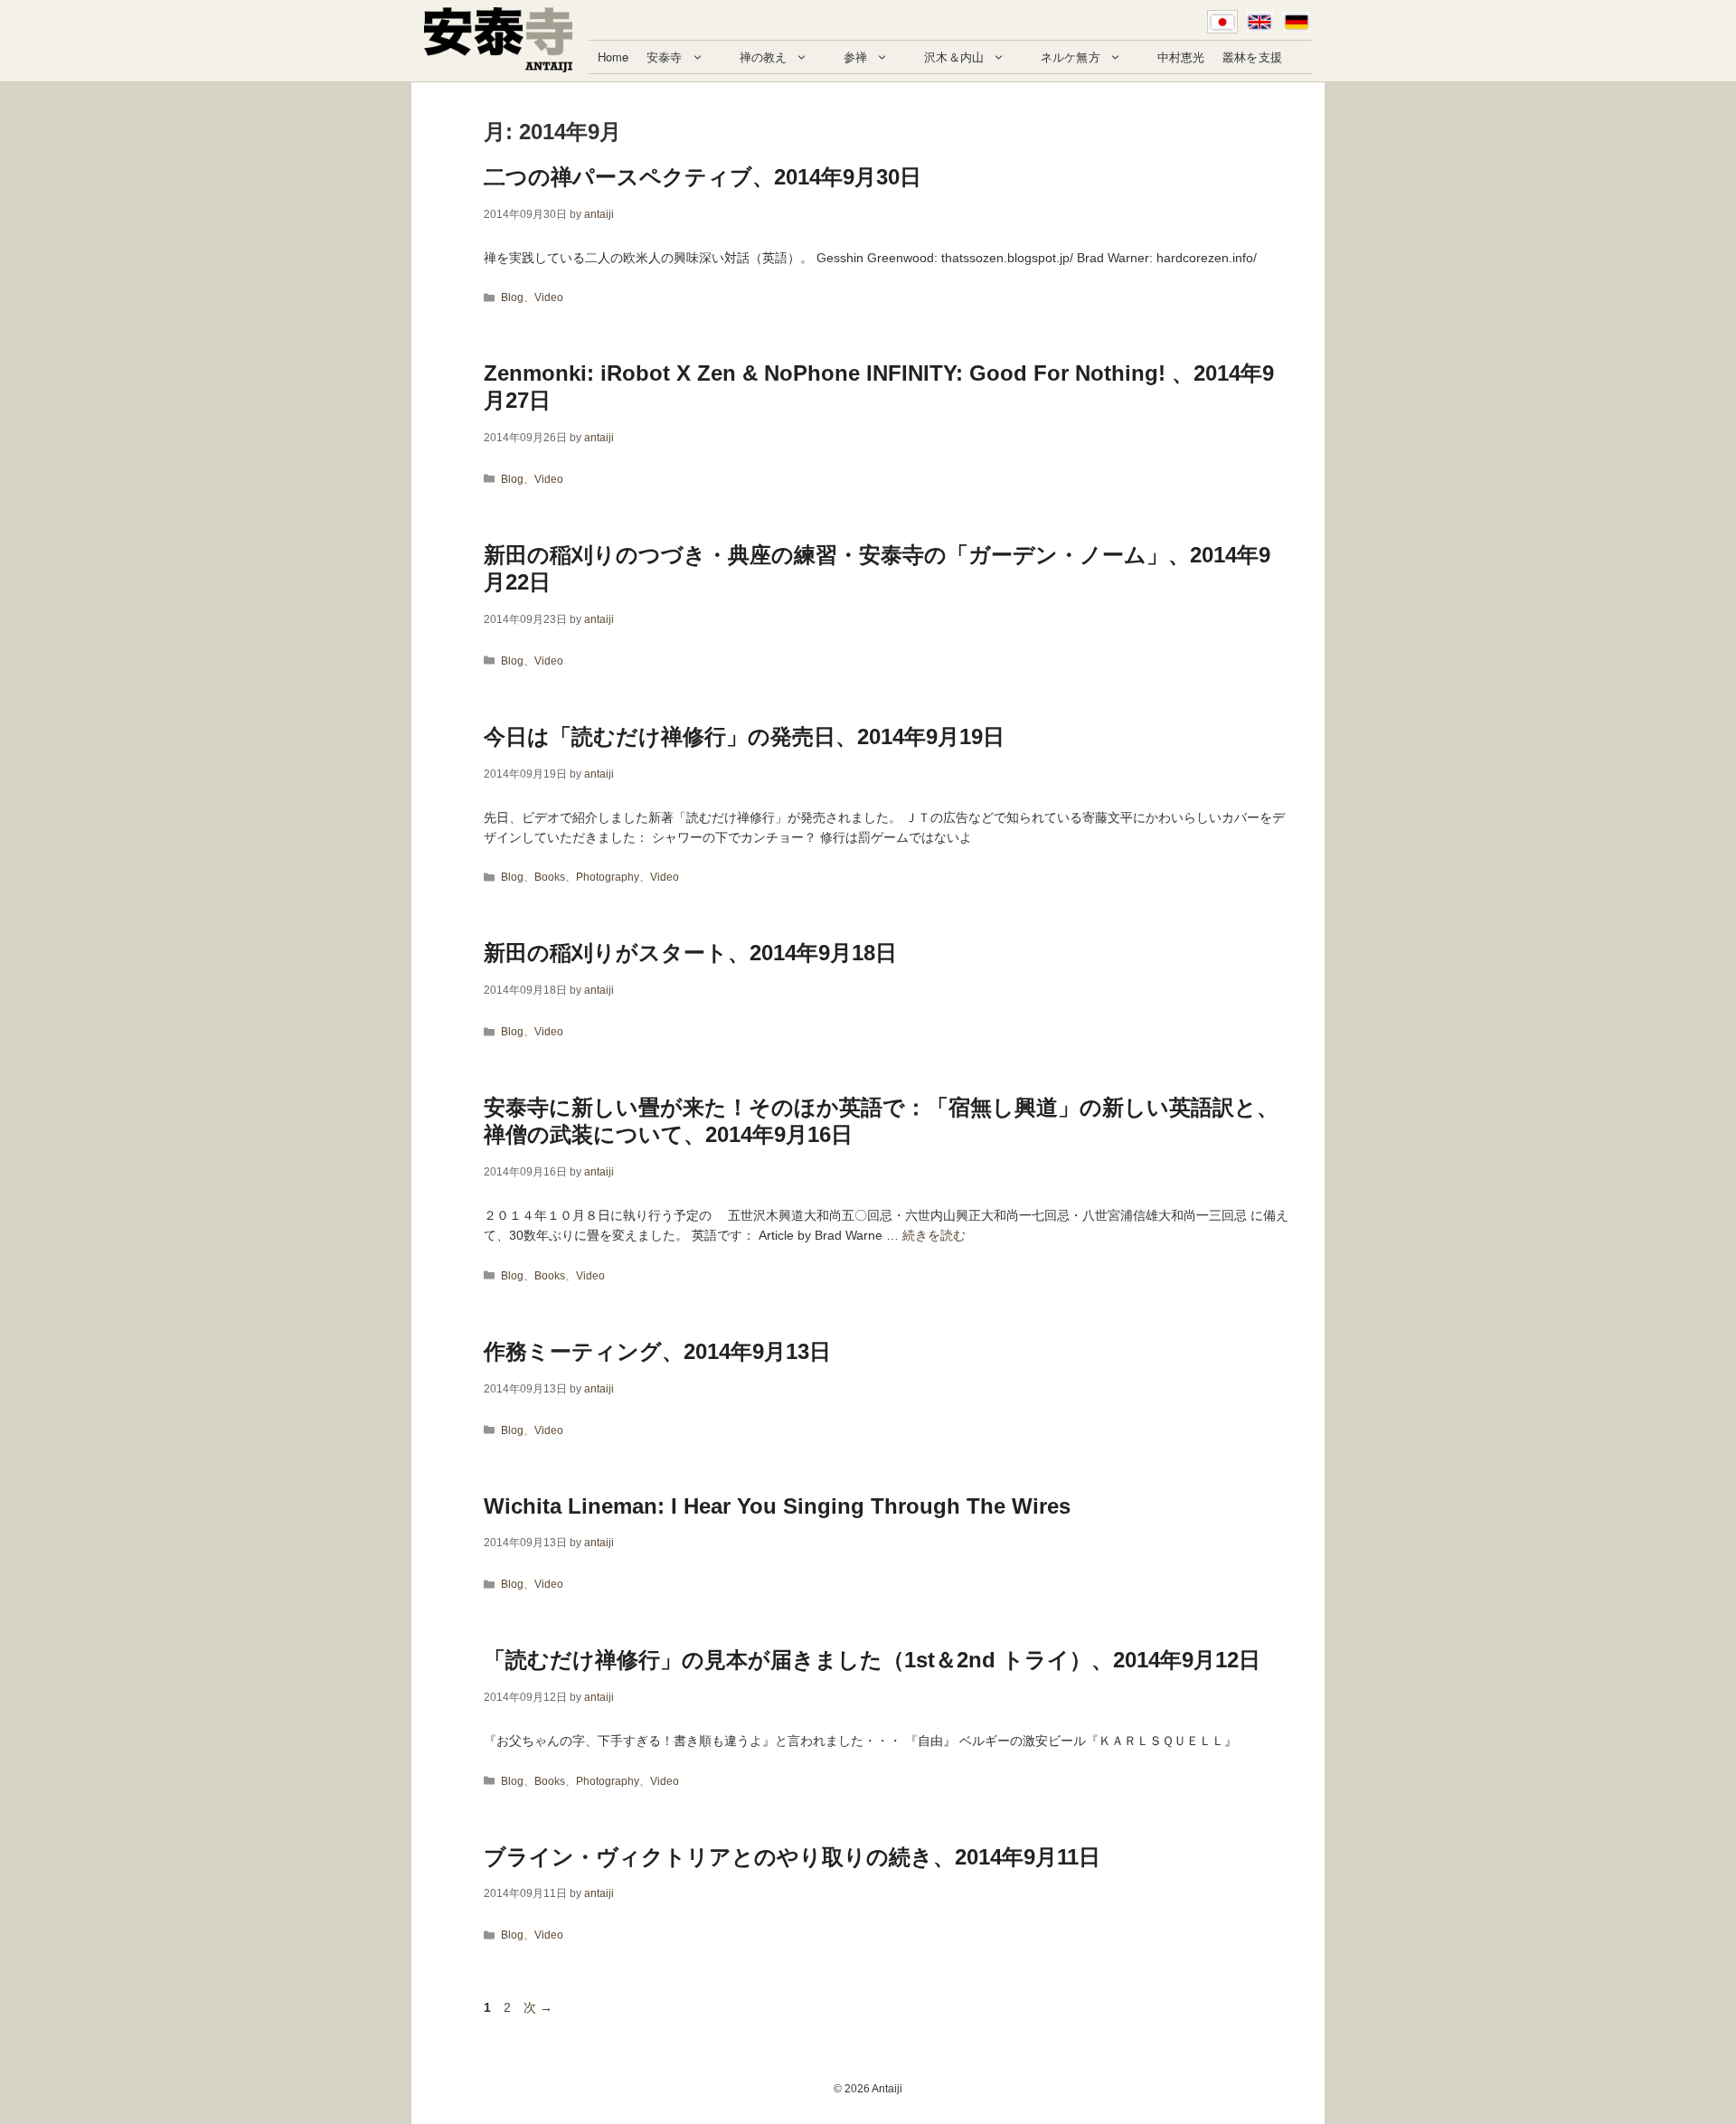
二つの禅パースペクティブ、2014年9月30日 (703, 177)
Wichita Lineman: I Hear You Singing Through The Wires (777, 1506)
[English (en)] (1260, 22)
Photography (608, 877)
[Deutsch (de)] (1297, 22)
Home (613, 57)
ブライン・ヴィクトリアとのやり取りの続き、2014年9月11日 (792, 1857)
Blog (512, 297)
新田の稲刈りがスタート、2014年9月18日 (690, 953)
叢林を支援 (1252, 57)
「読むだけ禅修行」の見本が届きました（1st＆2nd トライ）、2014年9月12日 (872, 1660)
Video (549, 297)
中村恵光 (1181, 57)
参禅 (855, 57)
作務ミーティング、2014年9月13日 (657, 1351)
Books (550, 877)
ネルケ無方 (1071, 57)
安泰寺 (664, 57)
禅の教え (764, 57)
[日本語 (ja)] (1222, 22)
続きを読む (934, 1235)
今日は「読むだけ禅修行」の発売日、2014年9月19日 (744, 736)
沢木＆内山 (954, 57)
